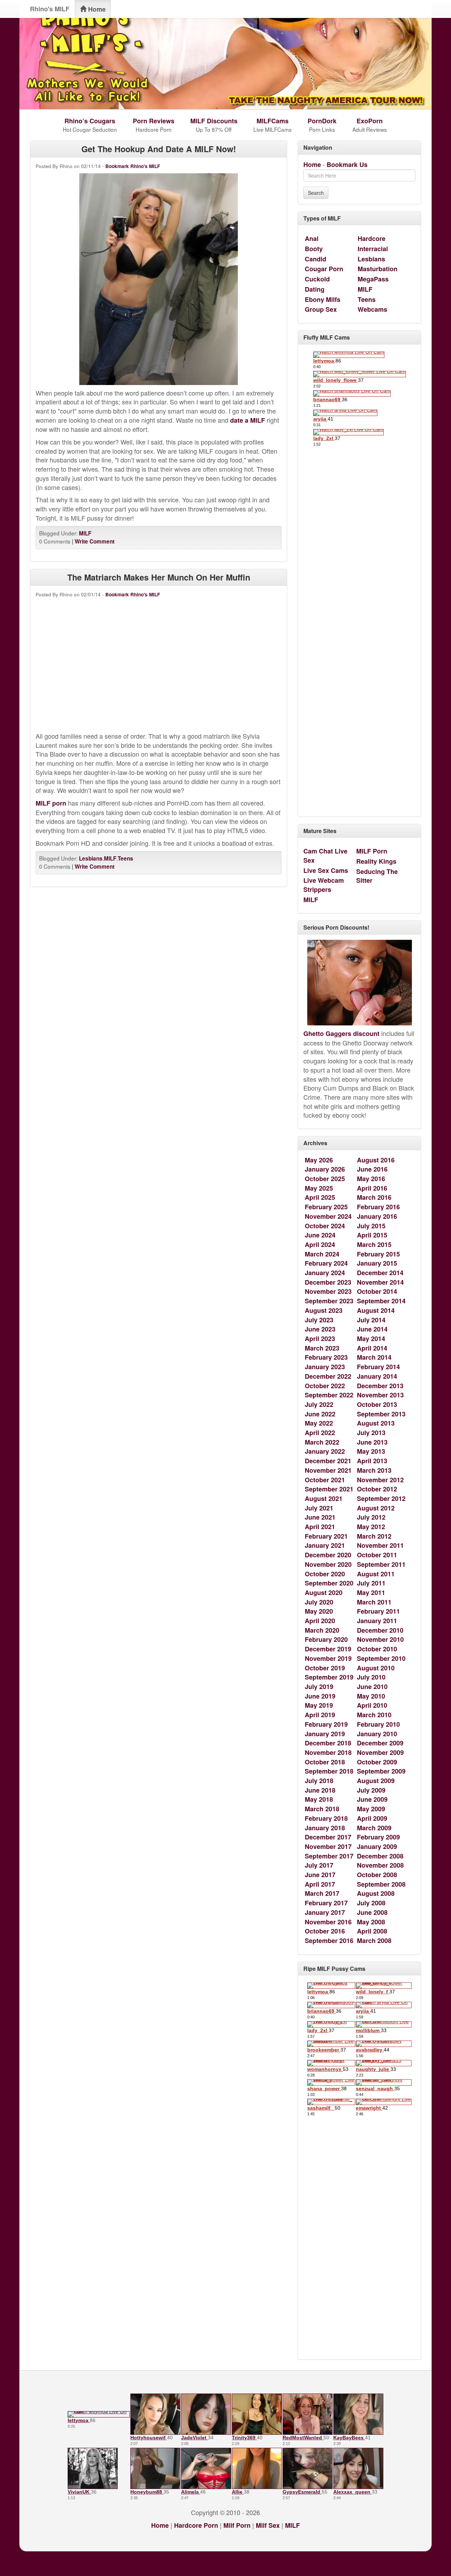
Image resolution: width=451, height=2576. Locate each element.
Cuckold (317, 279)
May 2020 (319, 1611)
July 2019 (319, 1687)
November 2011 (380, 1545)
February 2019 (326, 1724)
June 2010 (372, 1687)
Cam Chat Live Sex (325, 856)
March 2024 (322, 1254)
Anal (312, 238)
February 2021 (326, 1536)
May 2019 (319, 1705)
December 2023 (328, 1282)
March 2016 (374, 1197)
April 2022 (320, 1433)
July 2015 (371, 1226)
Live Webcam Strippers (324, 885)
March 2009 (374, 1828)
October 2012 (377, 1489)
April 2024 (320, 1244)
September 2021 (329, 1489)
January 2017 (325, 1912)
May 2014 (371, 1339)
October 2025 (325, 1179)
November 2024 (328, 1216)
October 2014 (377, 1291)
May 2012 (371, 1527)
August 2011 (376, 1574)
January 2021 (325, 1545)
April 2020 (320, 1621)
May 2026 (319, 1160)
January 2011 (377, 1621)
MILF (85, 533)
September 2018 (329, 1771)
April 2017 (320, 1884)
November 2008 (380, 1865)
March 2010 (374, 1715)
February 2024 (326, 1263)
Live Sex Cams (326, 870)
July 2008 (371, 1903)
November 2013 (380, 1395)
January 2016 (377, 1216)
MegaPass (373, 279)
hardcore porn (196, 2525)
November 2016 (328, 1922)
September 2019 (329, 1677)
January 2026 (325, 1169)
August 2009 (376, 1781)
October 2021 (325, 1480)
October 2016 (325, 1931)
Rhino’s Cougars (90, 121)
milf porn (237, 2525)
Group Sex (321, 309)
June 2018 (320, 1790)
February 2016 (378, 1207)
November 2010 (380, 1639)
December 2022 (328, 1376)
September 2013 (381, 1414)
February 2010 (378, 1724)
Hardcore (372, 238)
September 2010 (381, 1658)
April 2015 (372, 1235)
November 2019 (328, 1658)
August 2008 (376, 1893)
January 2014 (377, 1376)
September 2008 (381, 1884)
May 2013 (371, 1451)
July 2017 (319, 1865)
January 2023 (325, 1367)
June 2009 (372, 1799)
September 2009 (381, 1771)
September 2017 (329, 1856)
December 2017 (328, 1837)
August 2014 (376, 1310)
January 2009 (377, 1846)
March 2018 (322, 1809)
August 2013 (376, 1423)
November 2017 (328, 1846)
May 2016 (371, 1179)
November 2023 (328, 1291)
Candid (316, 259)
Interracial (373, 249)
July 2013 (371, 1433)
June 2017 (320, 1875)
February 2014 (378, 1367)
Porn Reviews (154, 121)
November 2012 (380, 1480)
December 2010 (380, 1630)
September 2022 (329, 1395)
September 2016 (329, 1941)
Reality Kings (376, 861)
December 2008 (380, 1856)
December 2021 (328, 1461)
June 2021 (320, 1517)
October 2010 (377, 1649)
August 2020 (324, 1593)
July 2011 (371, 1583)
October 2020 (325, 1574)
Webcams (372, 309)
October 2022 (325, 1386)
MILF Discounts (214, 121)
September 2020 (329, 1583)
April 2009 (372, 1818)
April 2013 (372, 1461)
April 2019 (320, 1715)
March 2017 (322, 1893)
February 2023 (326, 1357)
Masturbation (378, 269)
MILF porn (51, 803)
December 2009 (380, 1743)
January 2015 (377, 1263)
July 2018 (319, 1781)
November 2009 (380, 1752)
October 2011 (377, 1555)
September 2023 (329, 1301)
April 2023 (320, 1339)
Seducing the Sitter (377, 876)
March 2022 (322, 1442)
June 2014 (372, 1329)
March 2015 (374, 1244)
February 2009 (378, 1837)
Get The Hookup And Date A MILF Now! (159, 149)
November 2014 (380, 1282)
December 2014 (380, 1273)
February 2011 (378, 1611)
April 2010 (372, 1705)
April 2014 (372, 1348)
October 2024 (325, 1226)
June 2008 (372, 1912)
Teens (125, 858)
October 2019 (325, 1668)
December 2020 (328, 1555)
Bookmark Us (347, 165)
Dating (315, 289)
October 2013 (377, 1404)
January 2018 (325, 1828)
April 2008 (372, 1931)
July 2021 (319, 1508)
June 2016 (372, 1169)
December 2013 (380, 1386)
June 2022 (320, 1414)
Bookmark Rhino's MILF (133, 166)
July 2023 (319, 1320)
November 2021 (328, 1470)
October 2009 (377, 1762)
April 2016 (372, 1188)
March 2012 (374, 1536)
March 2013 (374, 1470)
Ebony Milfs (323, 299)
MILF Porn (372, 851)
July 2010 (371, 1677)
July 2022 (319, 1404)
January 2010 (377, 1734)
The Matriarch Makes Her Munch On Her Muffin (159, 577)
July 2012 (371, 1517)
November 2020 (328, 1564)
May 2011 (371, 1593)
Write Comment (95, 541)
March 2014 (374, 1357)
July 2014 (371, 1320)
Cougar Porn (324, 269)
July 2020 (319, 1602)
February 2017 (326, 1903)
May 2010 (371, 1696)
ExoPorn (370, 121)
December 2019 (328, 1649)
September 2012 (381, 1498)
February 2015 (378, 1254)
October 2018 (325, 1762)
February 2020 (326, 1639)
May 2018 (319, 1799)
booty (314, 249)
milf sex (268, 2525)
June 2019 (320, 1696)
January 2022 (325, 1451)
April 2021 (320, 1527)
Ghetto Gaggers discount (341, 1033)
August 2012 (376, 1508)
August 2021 (324, 1498)
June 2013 (372, 1442)
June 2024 (320, 1235)
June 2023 (320, 1329)
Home (96, 9)
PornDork (322, 121)
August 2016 (376, 1160)
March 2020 (322, 1630)
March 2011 (374, 1602)
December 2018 (328, 1743)
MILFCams (273, 121)
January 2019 (325, 1734)
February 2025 (326, 1207)
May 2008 (371, 1922)
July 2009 (371, 1790)
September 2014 (381, 1301)
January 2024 (325, 1273)
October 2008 (377, 1875)
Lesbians (91, 858)
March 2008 (374, 1941)
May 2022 (319, 1423)
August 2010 (376, 1668)
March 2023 (322, 1348)
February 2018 (326, 1818)
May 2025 (319, 1188)
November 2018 (328, 1752)
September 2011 (381, 1564)
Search (316, 193)
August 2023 (324, 1310)
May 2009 (371, 1809)
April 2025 (320, 1197)
